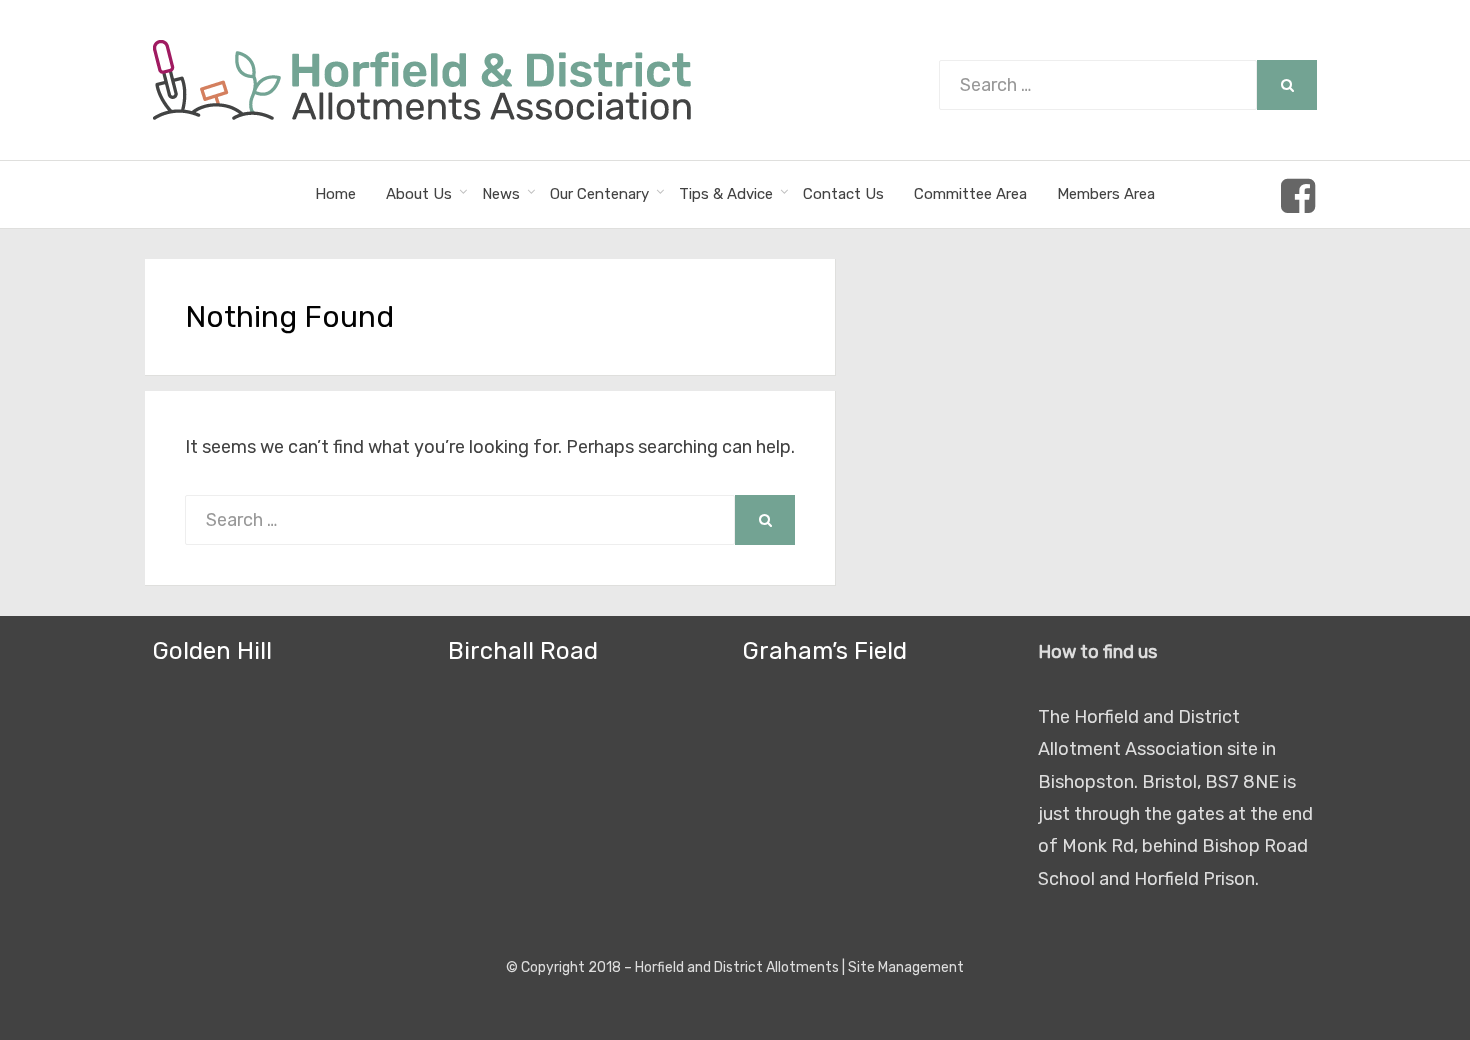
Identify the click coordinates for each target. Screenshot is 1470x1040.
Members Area (1106, 194)
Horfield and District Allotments (737, 967)
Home (335, 194)
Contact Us (843, 194)
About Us (419, 194)
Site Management (906, 967)
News (501, 194)
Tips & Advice (726, 194)
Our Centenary (599, 194)
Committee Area (970, 194)
